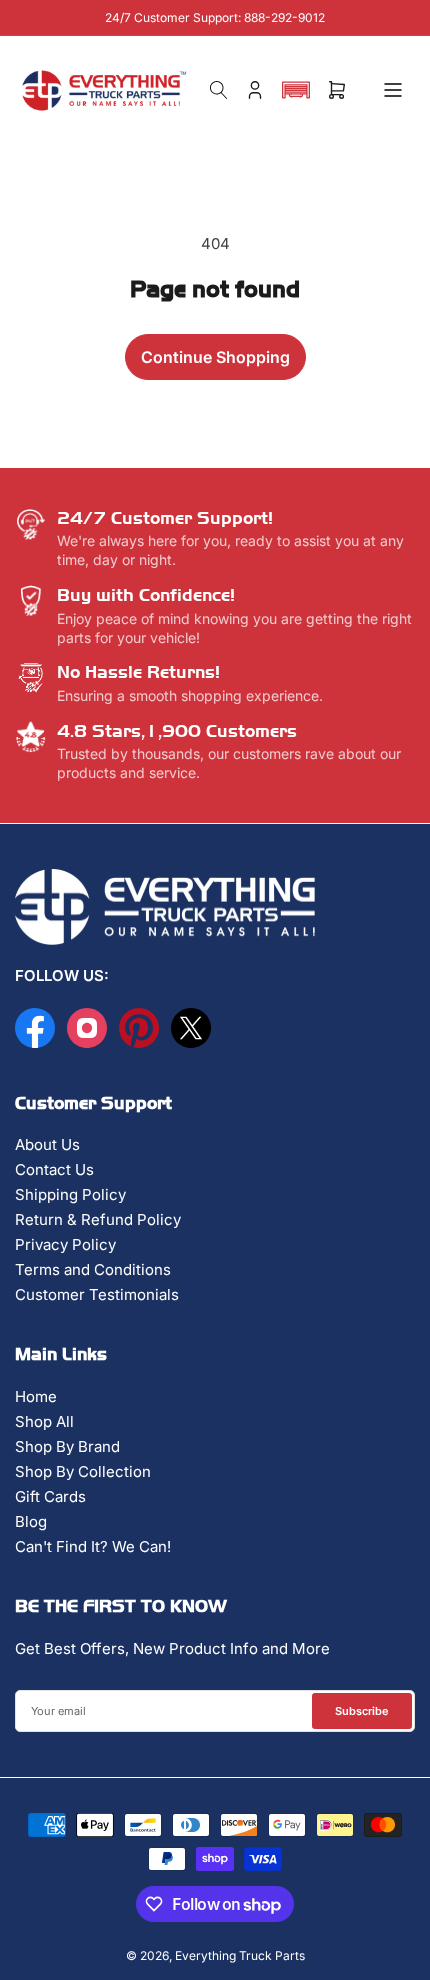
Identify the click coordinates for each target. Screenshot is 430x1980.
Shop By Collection (83, 1471)
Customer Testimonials (97, 1294)
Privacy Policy (65, 1244)
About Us (47, 1144)
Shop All (44, 1421)
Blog (31, 1521)
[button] (296, 90)
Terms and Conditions (93, 1269)
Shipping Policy (70, 1194)
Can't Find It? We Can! (93, 1546)
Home (36, 1396)
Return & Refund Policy (98, 1219)
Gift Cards (50, 1496)
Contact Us (54, 1169)
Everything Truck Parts (240, 1955)
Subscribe (362, 1711)
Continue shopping (215, 357)
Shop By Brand (67, 1446)
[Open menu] (393, 90)
